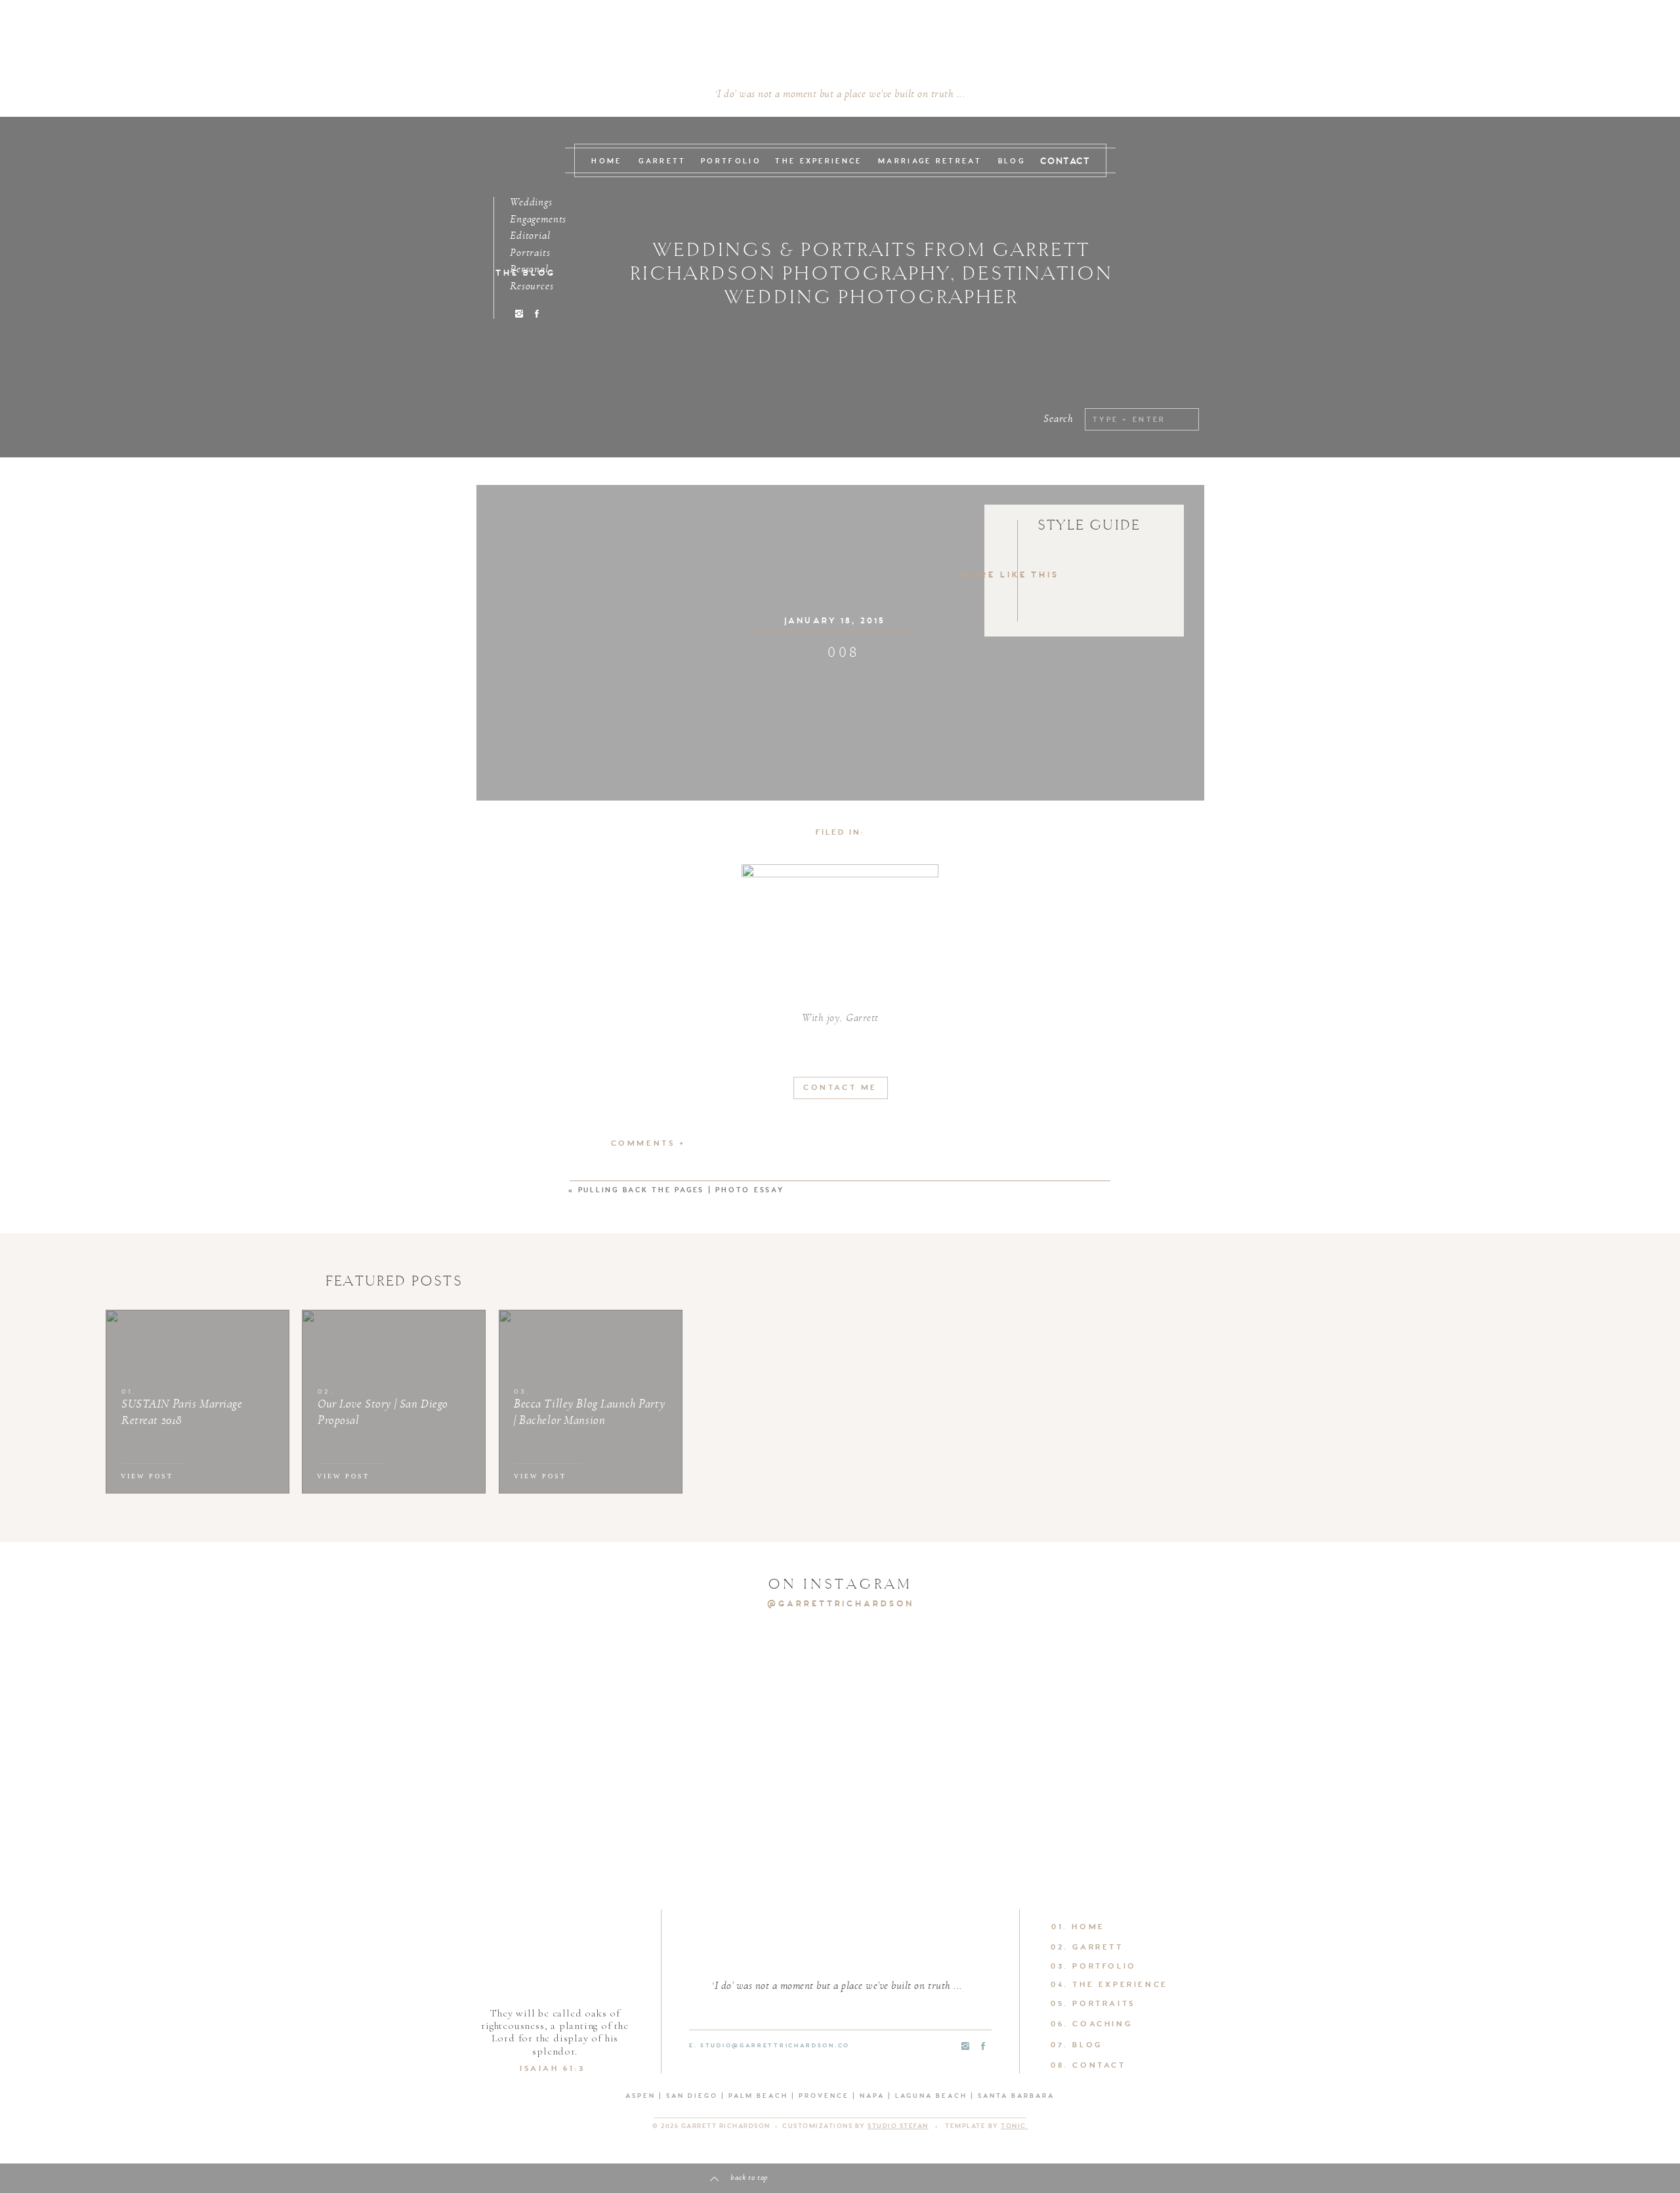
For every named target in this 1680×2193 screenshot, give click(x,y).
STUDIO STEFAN (898, 2126)
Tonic (1015, 2126)
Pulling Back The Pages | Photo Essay (681, 1191)
